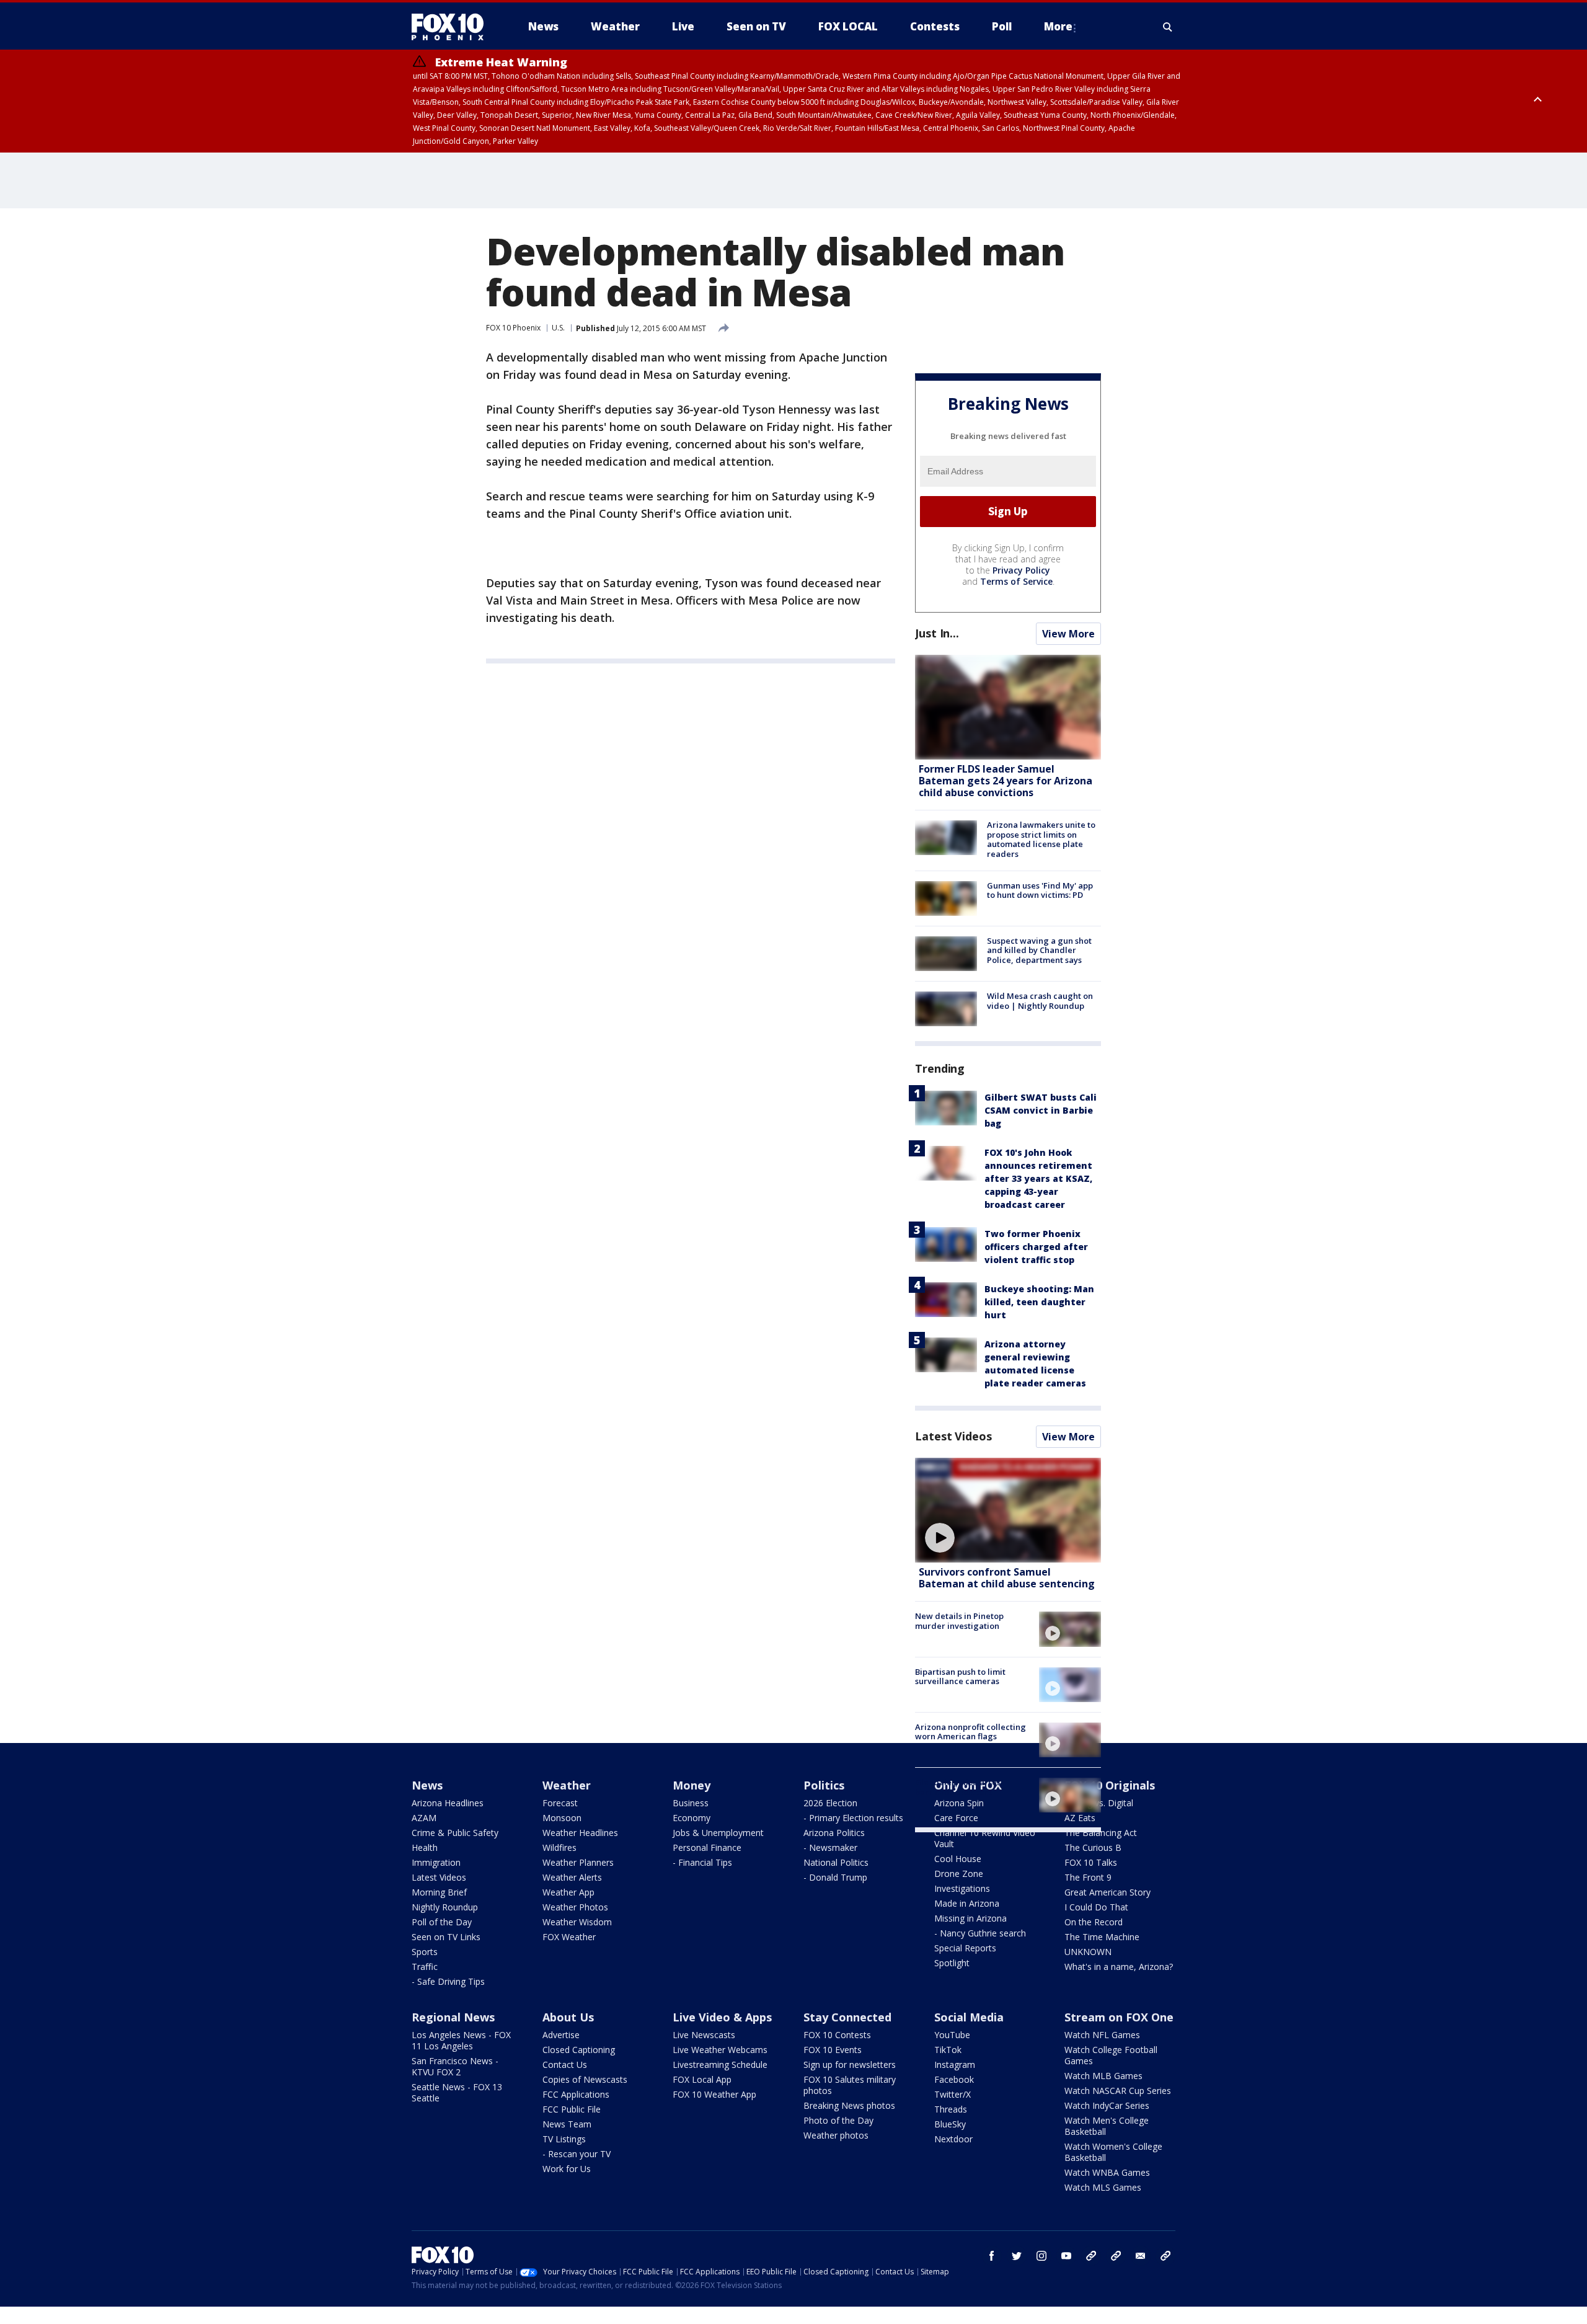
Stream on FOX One (1119, 2017)
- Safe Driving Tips (448, 1981)
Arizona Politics (834, 1833)
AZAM (424, 1818)
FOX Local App (702, 2079)
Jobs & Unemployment (718, 1833)
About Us (568, 2017)
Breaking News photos (849, 2105)
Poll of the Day (442, 1922)
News (427, 1785)
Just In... (937, 633)
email (1141, 2256)
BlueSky (950, 2124)
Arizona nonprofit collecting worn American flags (970, 1732)
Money (692, 1785)
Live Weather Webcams (720, 2050)
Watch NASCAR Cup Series (1118, 2091)
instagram (1041, 2256)
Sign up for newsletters (850, 2065)
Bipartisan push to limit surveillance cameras (960, 1677)
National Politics (836, 1862)
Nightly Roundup (445, 1907)
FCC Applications (576, 2094)
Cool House (958, 1859)
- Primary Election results (853, 1818)
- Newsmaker (830, 1847)
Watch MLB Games (1103, 2076)
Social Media (969, 2017)
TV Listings (564, 2139)
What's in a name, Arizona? (1119, 1967)
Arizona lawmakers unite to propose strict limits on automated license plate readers (1041, 839)
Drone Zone (959, 1874)
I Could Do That (1096, 1907)
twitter (1017, 2256)
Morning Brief (439, 1892)
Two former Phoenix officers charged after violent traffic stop (1036, 1247)
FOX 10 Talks (1091, 1862)
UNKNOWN (1088, 1952)
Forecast (560, 1803)
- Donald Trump (835, 1877)
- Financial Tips (702, 1862)
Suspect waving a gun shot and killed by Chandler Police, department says (1039, 950)
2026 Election (830, 1803)
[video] (1008, 1510)
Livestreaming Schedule (720, 2065)
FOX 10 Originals (1110, 1785)
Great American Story (1107, 1892)
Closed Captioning (579, 2050)
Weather (567, 1785)
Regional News (453, 2017)
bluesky (1116, 2256)
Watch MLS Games (1103, 2187)
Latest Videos (953, 1436)
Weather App (568, 1892)
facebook (992, 2256)
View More (1068, 634)
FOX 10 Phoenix (513, 328)
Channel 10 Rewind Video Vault (985, 1838)
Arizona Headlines (448, 1803)
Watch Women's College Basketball (1113, 2152)
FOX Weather (569, 1937)
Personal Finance (707, 1847)
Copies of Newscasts (585, 2079)
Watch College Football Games (1111, 2055)
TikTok (948, 2050)
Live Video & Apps (722, 2017)
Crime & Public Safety (455, 1833)
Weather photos (836, 2135)
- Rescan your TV (577, 2154)
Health (425, 1847)
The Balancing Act (1101, 1833)
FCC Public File (572, 2109)
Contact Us (565, 2065)
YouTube (952, 2035)
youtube (1066, 2256)
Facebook (954, 2079)
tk (1091, 2256)
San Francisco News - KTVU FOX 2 (455, 2066)
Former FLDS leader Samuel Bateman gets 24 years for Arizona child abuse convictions (1006, 781)
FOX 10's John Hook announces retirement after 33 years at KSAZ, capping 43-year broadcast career (1038, 1178)
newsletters (1165, 2256)
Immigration (436, 1862)
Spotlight (952, 1963)
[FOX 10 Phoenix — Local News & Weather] (453, 27)
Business (691, 1803)
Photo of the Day (838, 2120)
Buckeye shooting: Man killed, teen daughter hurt (1039, 1302)
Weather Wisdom (577, 1922)
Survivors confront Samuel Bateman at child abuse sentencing (1007, 1578)
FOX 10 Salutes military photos (850, 2085)
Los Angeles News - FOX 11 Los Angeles (461, 2040)
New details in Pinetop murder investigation (959, 1621)
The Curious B (1093, 1847)
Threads (951, 2109)
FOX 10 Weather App (714, 2094)
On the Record (1094, 1922)
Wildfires (559, 1847)
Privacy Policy (1021, 570)
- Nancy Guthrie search (980, 1933)
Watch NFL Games (1102, 2035)
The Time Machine (1102, 1937)
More (1058, 26)
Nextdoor (953, 2139)
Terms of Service (1016, 581)
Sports (425, 1952)
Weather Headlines (580, 1833)
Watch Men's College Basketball (1107, 2126)
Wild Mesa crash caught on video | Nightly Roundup (1040, 1001)
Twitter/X (953, 2094)
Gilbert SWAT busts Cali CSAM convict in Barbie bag (1041, 1110)
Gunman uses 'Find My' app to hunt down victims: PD (1040, 890)
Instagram (955, 2065)
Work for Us (567, 2169)
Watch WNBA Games (1107, 2172)
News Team (567, 2124)
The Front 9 (1088, 1877)
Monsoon (562, 1818)
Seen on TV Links (446, 1937)
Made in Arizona (967, 1903)
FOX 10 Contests (837, 2035)
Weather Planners (578, 1862)
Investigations (962, 1888)
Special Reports (965, 1948)
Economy (692, 1818)
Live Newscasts (704, 2035)
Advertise (561, 2035)
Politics (824, 1785)
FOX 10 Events (833, 2050)
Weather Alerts (572, 1877)
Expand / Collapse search (1168, 27)
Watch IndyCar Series (1107, 2105)
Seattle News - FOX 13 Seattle (457, 2092)
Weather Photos (575, 1907)
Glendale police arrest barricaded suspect (959, 1787)
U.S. (558, 328)
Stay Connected (847, 2017)
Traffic (425, 1967)
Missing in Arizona (970, 1918)
